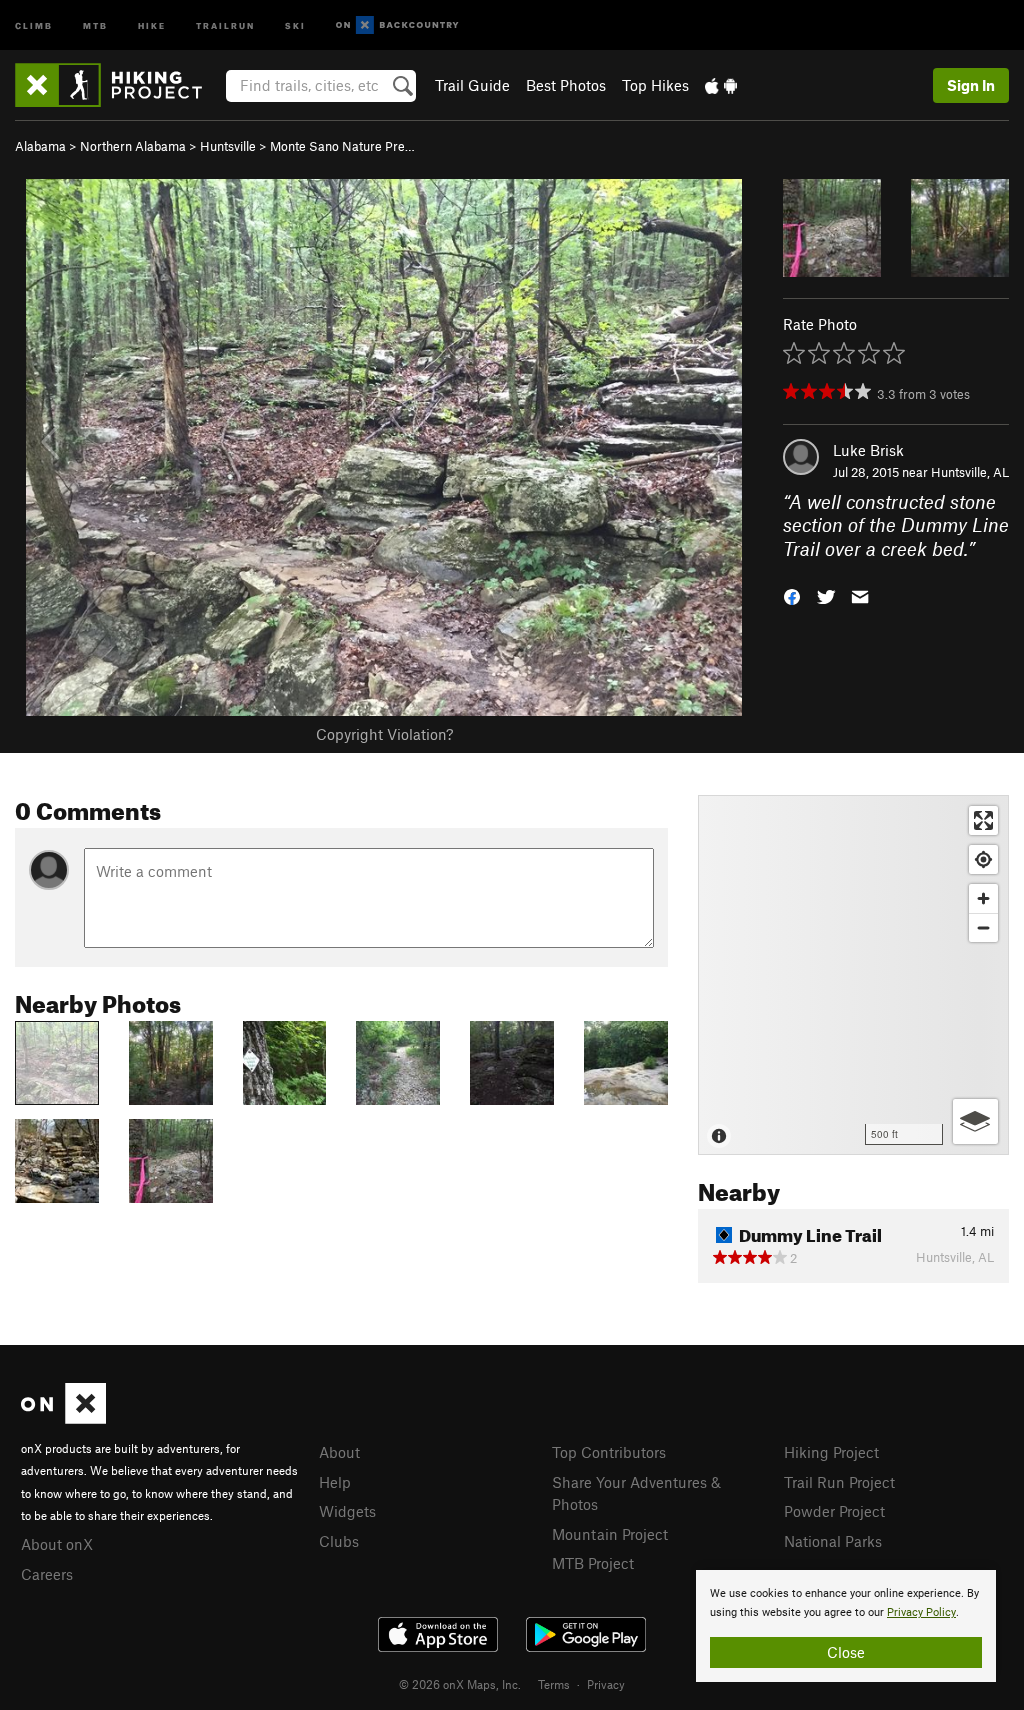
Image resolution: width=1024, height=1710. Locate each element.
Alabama (40, 146)
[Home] (118, 85)
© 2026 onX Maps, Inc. (460, 1684)
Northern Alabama (133, 146)
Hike (152, 24)
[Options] (975, 1121)
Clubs (339, 1541)
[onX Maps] (63, 1418)
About (339, 1452)
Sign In (971, 85)
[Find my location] (983, 859)
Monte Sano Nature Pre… (342, 146)
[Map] (853, 975)
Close (846, 1652)
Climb (34, 24)
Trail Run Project (839, 1482)
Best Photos (566, 85)
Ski (295, 24)
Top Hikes (655, 85)
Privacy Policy (921, 1612)
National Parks (833, 1541)
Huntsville (228, 146)
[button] (792, 595)
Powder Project (834, 1511)
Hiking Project (831, 1452)
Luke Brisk (868, 450)
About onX (57, 1544)
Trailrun (225, 24)
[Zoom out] (983, 927)
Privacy (606, 1684)
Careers (47, 1574)
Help (335, 1482)
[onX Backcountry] (397, 25)
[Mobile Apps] (721, 85)
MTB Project (593, 1563)
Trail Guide (472, 85)
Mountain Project (610, 1534)
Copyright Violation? (384, 734)
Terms (554, 1684)
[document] (846, 1626)
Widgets (347, 1511)
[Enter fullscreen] (983, 820)
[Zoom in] (983, 898)
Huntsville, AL (970, 472)
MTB (95, 24)
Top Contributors (609, 1452)
